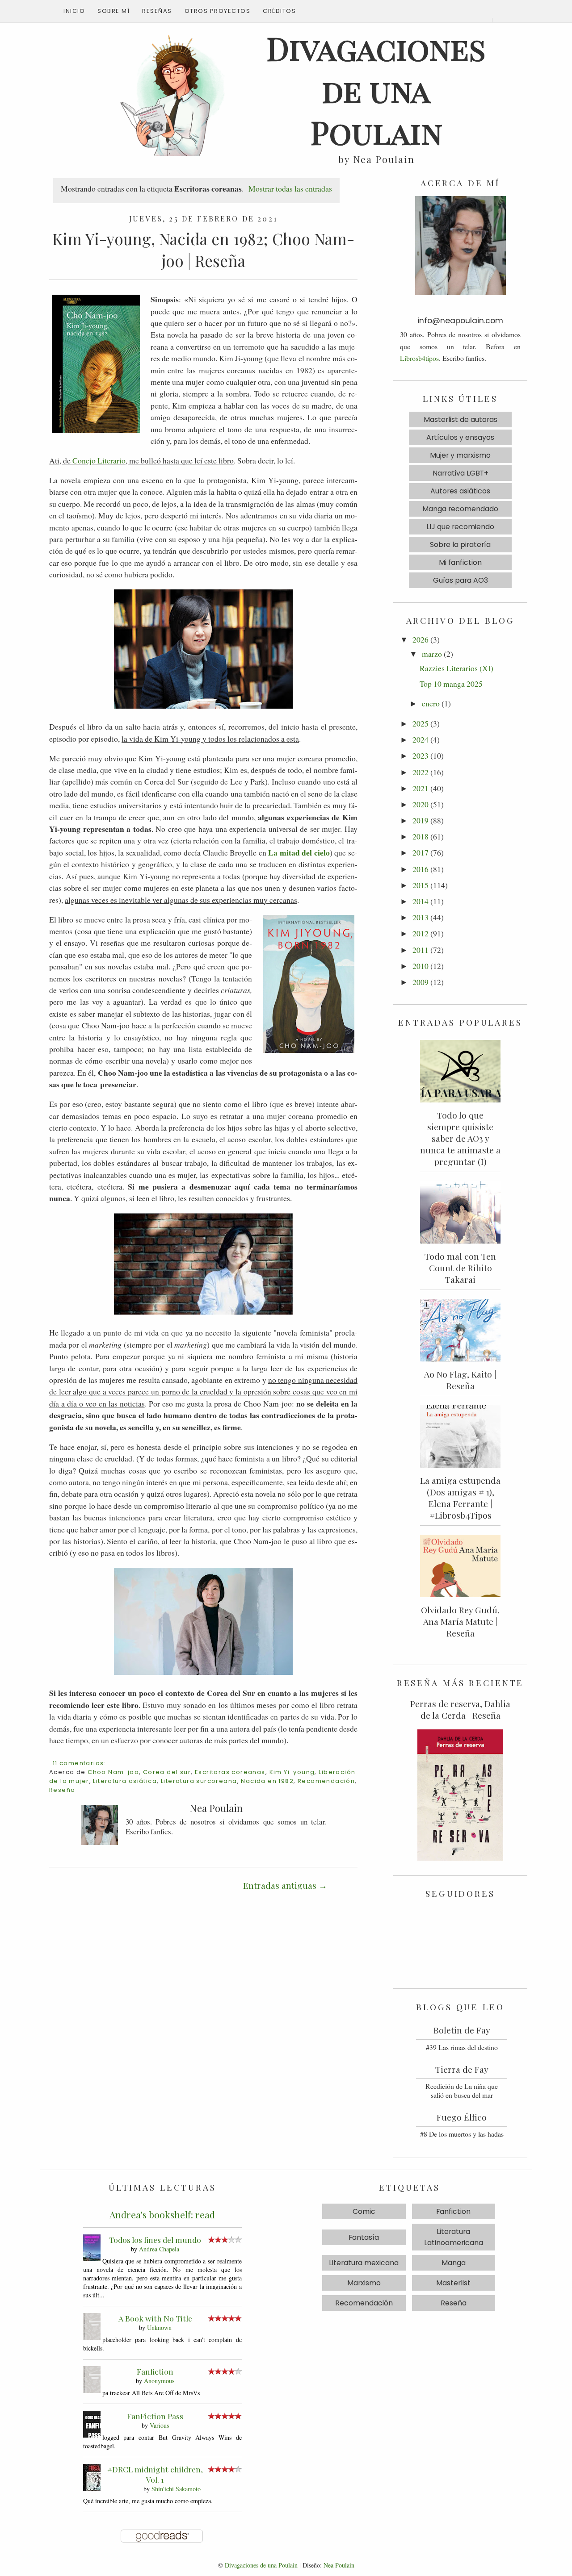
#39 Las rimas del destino (462, 2047)
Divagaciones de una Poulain (261, 2565)
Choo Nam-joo (113, 1772)
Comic (364, 2211)
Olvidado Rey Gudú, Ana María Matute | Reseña (460, 1621)
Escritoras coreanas (230, 1772)
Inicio (74, 11)
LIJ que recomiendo (460, 527)
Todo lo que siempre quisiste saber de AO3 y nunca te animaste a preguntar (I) (460, 1138)
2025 (421, 723)
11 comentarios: (79, 1763)
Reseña (62, 1790)
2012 (421, 933)
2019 (421, 820)
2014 (421, 901)
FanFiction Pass (155, 2416)
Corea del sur (167, 1772)
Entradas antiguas (280, 1885)
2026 (421, 639)
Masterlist (453, 2283)
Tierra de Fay (462, 2069)
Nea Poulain (339, 2565)
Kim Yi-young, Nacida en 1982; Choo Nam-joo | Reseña (203, 250)
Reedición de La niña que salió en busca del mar (462, 2091)
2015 (421, 885)
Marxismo (364, 2283)
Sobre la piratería (460, 545)
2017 (421, 852)
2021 (421, 788)
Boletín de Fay (462, 2030)
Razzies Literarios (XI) (456, 668)
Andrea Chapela (159, 2249)
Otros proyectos (218, 11)
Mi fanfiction (460, 562)
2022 (421, 772)
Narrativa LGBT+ (461, 473)
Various (159, 2425)
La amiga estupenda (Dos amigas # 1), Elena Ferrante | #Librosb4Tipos (460, 1498)
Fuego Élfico (462, 2117)
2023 (421, 756)
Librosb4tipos (419, 358)
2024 (421, 739)
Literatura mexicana (364, 2263)
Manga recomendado (460, 509)
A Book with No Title (155, 2318)
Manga (454, 2263)
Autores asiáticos (460, 491)
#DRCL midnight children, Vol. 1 (155, 2474)
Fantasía (364, 2237)
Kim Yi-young (292, 1772)
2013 (421, 917)
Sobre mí (114, 11)
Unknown (159, 2328)
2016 (421, 869)
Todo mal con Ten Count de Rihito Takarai (460, 1268)
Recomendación (326, 1781)
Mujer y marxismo (460, 455)
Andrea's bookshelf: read (162, 2214)
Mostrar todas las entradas (290, 188)
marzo (432, 654)
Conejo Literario (99, 460)
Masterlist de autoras (461, 420)
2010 (421, 966)
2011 (421, 950)
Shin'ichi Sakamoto (176, 2489)
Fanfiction (155, 2371)
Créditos (279, 11)
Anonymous (159, 2381)
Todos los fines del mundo (155, 2240)
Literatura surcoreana (199, 1781)
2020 (421, 804)
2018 (421, 836)
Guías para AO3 (461, 580)
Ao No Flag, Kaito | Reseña (460, 1380)
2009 (421, 982)
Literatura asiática (125, 1781)
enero (431, 703)
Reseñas (157, 11)
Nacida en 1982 (267, 1781)
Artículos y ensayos (460, 437)
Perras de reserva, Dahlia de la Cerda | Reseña (460, 1709)
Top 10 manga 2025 (451, 684)
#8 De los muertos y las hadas (462, 2134)
